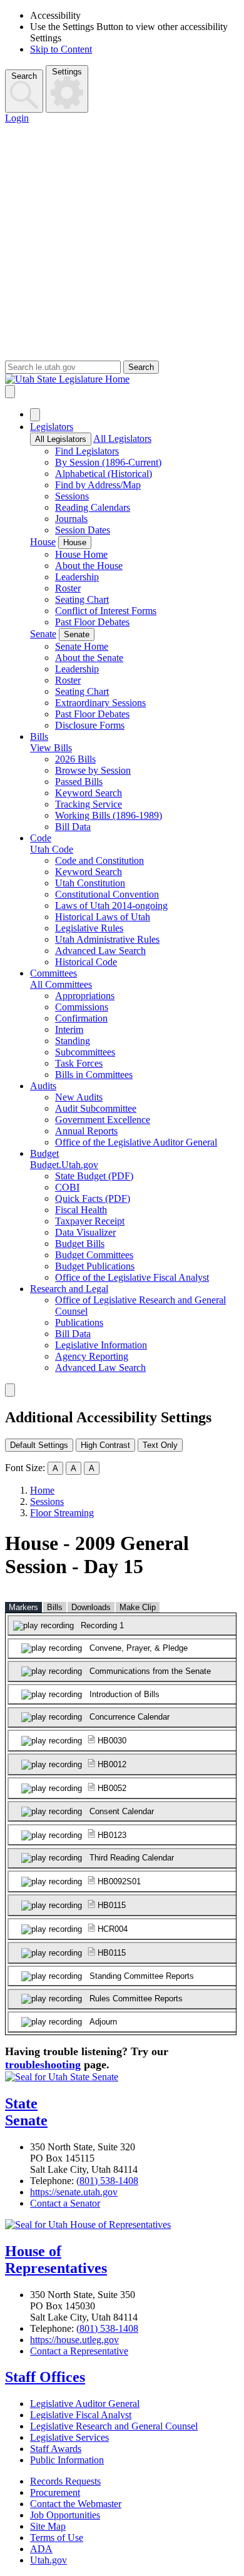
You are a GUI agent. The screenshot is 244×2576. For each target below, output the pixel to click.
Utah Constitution (90, 883)
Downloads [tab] (91, 1607)
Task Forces (79, 1063)
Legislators (52, 427)
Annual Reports (86, 1131)
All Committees (61, 984)
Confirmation (81, 1018)
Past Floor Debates (92, 622)
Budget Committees (94, 1255)
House (43, 542)
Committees (53, 973)
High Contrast (105, 1445)
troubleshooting (43, 2065)
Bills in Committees (94, 1075)
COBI (67, 1187)
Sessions (72, 496)
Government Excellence (103, 1120)
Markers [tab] (23, 1607)
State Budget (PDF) (94, 1176)
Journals (71, 519)
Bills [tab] (55, 1607)
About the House (89, 566)
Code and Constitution (99, 860)
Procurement (55, 2492)
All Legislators (61, 439)
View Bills (51, 748)
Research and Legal (69, 1289)
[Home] (122, 379)
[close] (10, 1390)
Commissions (82, 1007)
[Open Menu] (10, 392)
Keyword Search (89, 793)
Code (41, 838)
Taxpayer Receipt (90, 1221)
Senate (43, 634)
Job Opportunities (65, 2515)
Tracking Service (89, 804)
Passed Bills (79, 782)
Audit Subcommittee (96, 1108)
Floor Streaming (62, 1513)
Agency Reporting (92, 1356)
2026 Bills (75, 759)
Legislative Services (69, 2437)
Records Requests (65, 2481)
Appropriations (85, 996)
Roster (68, 588)
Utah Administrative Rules (107, 939)
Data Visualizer (85, 1232)
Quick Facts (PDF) (93, 1198)
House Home (81, 554)
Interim (69, 1029)
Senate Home (82, 646)
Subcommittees (85, 1052)
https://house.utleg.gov (74, 2340)
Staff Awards (56, 2449)
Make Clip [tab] (138, 1607)
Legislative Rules (89, 928)
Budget (44, 1153)
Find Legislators (87, 451)
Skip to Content (61, 49)
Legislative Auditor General (85, 2404)
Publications (79, 1322)
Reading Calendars (93, 507)
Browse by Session (93, 770)
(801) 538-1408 (107, 2181)
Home (42, 1490)
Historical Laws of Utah (103, 917)
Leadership (77, 577)
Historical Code (86, 962)
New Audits (79, 1097)
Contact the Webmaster (76, 2504)
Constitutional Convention (107, 894)
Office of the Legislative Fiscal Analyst (132, 1277)
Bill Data (73, 827)
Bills (39, 736)
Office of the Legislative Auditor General (136, 1142)
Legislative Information (101, 1345)
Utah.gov (48, 2560)
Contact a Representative (79, 2351)
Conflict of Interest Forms (106, 611)
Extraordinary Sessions (100, 703)
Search (24, 76)
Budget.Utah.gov (64, 1165)
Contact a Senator (65, 2203)
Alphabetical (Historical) (104, 474)
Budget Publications (95, 1266)
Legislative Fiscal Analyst (81, 2415)
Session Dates (83, 530)
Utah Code (52, 849)
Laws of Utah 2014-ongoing (111, 906)
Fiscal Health (81, 1210)
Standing (73, 1041)
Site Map (48, 2526)
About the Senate (89, 658)
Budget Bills (80, 1244)
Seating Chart (82, 599)
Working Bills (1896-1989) (109, 815)
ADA (41, 2549)
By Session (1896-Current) (108, 462)
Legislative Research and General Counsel (114, 2426)
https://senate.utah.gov (74, 2192)
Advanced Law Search (100, 951)
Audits (43, 1086)
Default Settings (39, 1445)
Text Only (160, 1445)
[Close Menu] (35, 415)
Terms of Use (57, 2538)
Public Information (67, 2460)
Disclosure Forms (90, 725)
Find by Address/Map (98, 485)
